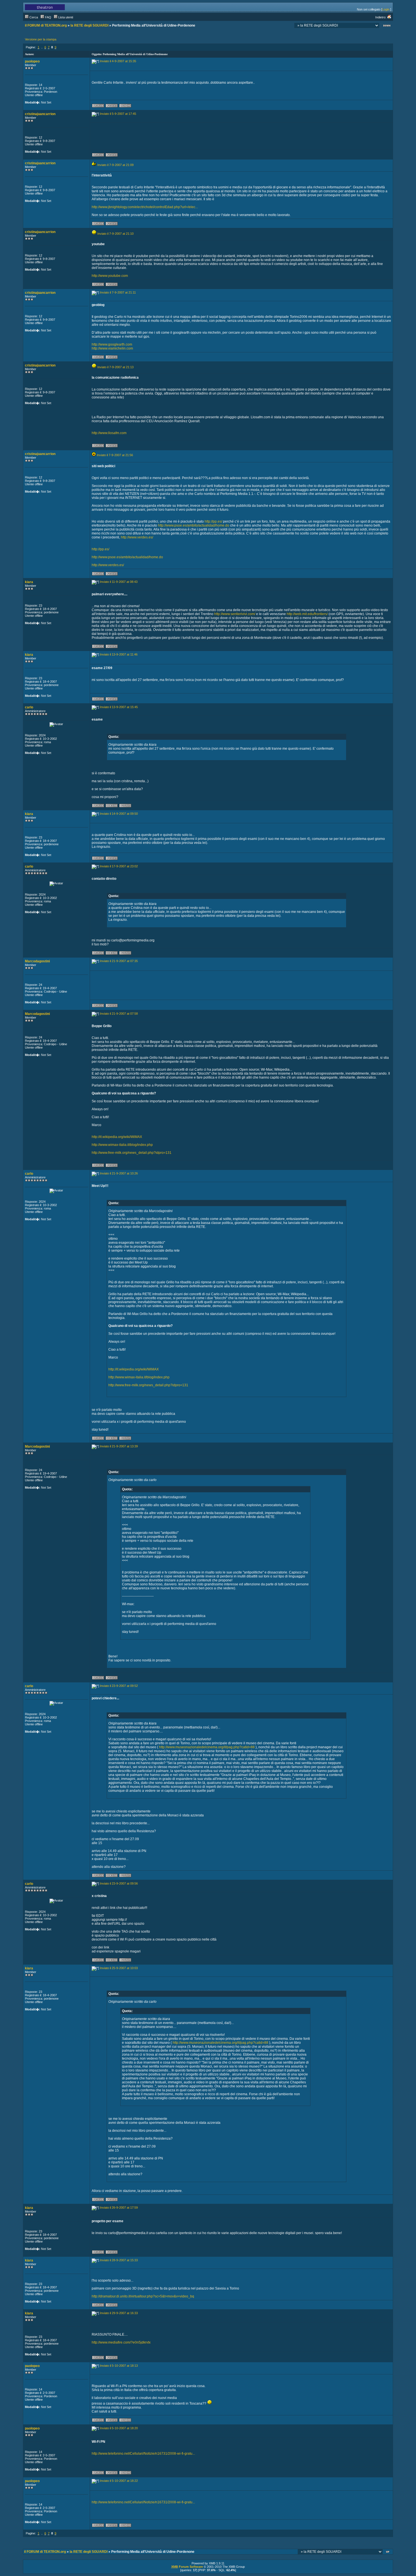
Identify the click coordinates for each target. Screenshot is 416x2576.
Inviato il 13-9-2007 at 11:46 (119, 654)
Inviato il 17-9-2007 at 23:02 (119, 866)
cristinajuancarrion (40, 114)
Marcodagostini (37, 961)
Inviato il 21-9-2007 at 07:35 (119, 961)
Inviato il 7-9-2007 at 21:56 (115, 455)
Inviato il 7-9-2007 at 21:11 (118, 292)
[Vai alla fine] (387, 26)
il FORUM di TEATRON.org (46, 25)
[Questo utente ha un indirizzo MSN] (125, 107)
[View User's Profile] (98, 107)
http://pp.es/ (213, 521)
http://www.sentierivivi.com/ (235, 614)
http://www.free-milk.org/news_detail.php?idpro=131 (132, 1153)
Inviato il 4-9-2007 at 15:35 (118, 61)
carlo (29, 707)
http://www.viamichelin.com (112, 348)
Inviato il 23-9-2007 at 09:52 (119, 1686)
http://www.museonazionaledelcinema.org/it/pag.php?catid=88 (207, 1747)
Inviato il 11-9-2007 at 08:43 (119, 582)
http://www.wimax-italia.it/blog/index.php (122, 1145)
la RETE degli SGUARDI (89, 25)
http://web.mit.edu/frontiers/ (307, 614)
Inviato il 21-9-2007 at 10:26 (119, 1173)
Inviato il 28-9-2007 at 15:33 (119, 2260)
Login (386, 9)
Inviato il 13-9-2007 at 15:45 (119, 707)
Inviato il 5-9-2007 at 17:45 (118, 114)
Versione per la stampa (41, 39)
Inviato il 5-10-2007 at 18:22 (119, 2481)
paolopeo (32, 61)
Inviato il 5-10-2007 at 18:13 (119, 2366)
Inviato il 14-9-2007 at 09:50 (119, 814)
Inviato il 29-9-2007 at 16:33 (119, 2313)
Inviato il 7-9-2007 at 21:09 (115, 165)
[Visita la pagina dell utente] (112, 807)
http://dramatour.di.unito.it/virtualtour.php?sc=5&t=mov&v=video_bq (143, 2296)
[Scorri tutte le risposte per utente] (112, 107)
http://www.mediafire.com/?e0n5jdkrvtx (121, 2342)
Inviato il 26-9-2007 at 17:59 (119, 2208)
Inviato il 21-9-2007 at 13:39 (119, 1446)
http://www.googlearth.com (112, 344)
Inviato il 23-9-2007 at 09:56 (119, 1883)
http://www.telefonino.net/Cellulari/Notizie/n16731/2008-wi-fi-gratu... (143, 2454)
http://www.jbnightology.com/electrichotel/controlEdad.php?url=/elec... (145, 207)
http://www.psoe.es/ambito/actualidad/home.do (194, 525)
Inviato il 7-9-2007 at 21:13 (115, 367)
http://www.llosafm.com (109, 433)
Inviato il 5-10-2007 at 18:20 (119, 2428)
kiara (29, 582)
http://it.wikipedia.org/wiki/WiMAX (117, 1137)
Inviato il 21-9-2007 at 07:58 (119, 1014)
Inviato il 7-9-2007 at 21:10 (115, 234)
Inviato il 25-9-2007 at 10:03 (119, 1968)
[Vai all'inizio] (388, 2552)
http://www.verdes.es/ (137, 537)
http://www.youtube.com (110, 276)
